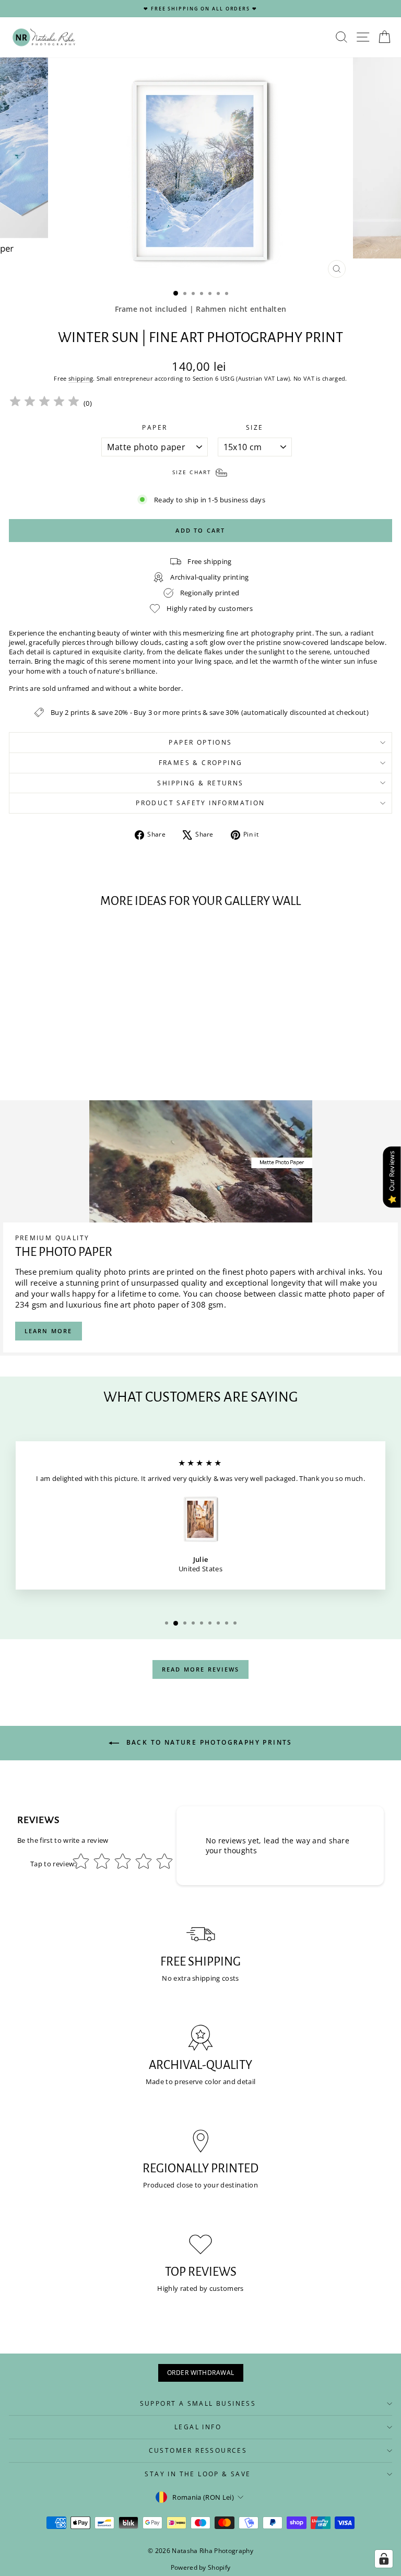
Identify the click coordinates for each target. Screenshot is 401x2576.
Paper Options (200, 742)
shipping (81, 378)
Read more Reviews (200, 1669)
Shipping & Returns (200, 783)
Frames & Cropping (201, 763)
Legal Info (198, 2427)
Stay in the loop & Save (198, 2474)
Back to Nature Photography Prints (208, 1742)
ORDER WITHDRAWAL (201, 2373)
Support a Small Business (198, 2403)
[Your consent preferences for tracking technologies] (384, 2559)
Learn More (49, 1331)
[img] (44, 403)
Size (255, 428)
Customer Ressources (198, 2450)
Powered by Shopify (201, 2567)
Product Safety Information (200, 803)
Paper (155, 428)
